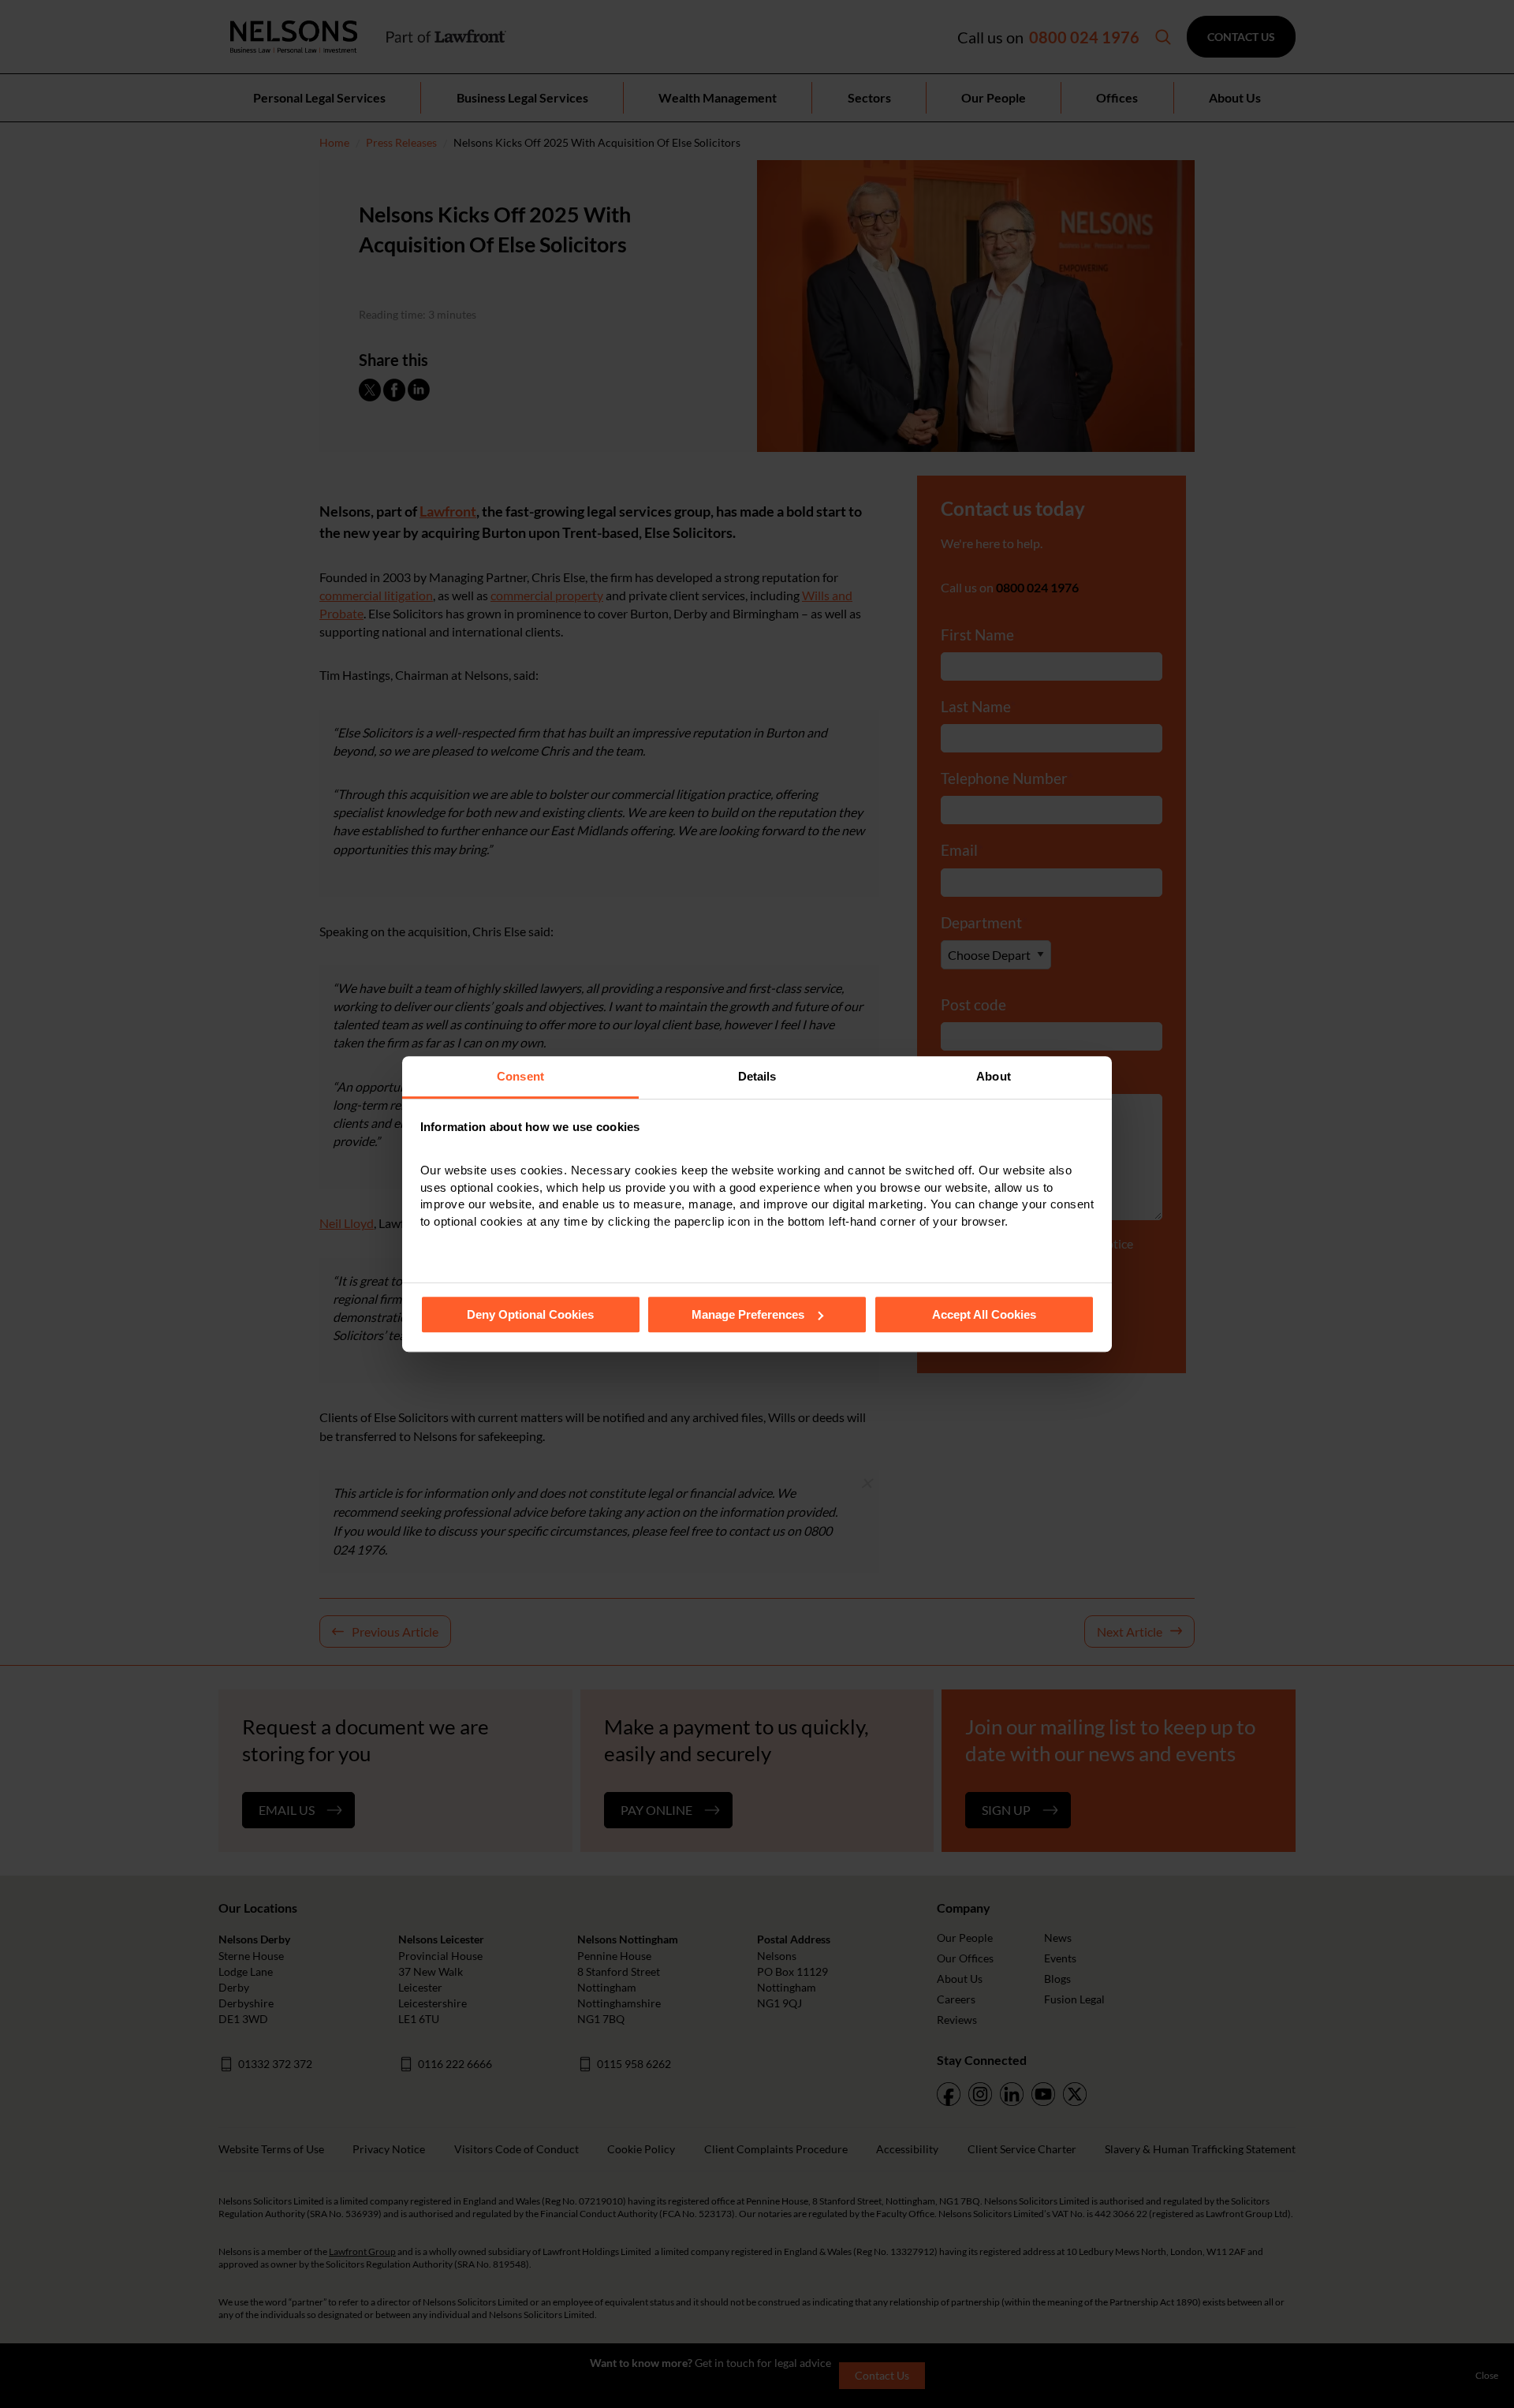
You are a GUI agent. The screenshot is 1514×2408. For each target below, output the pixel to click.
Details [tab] (757, 1076)
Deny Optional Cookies (530, 1314)
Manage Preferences (748, 1314)
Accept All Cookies (984, 1314)
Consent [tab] (520, 1076)
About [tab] (994, 1076)
